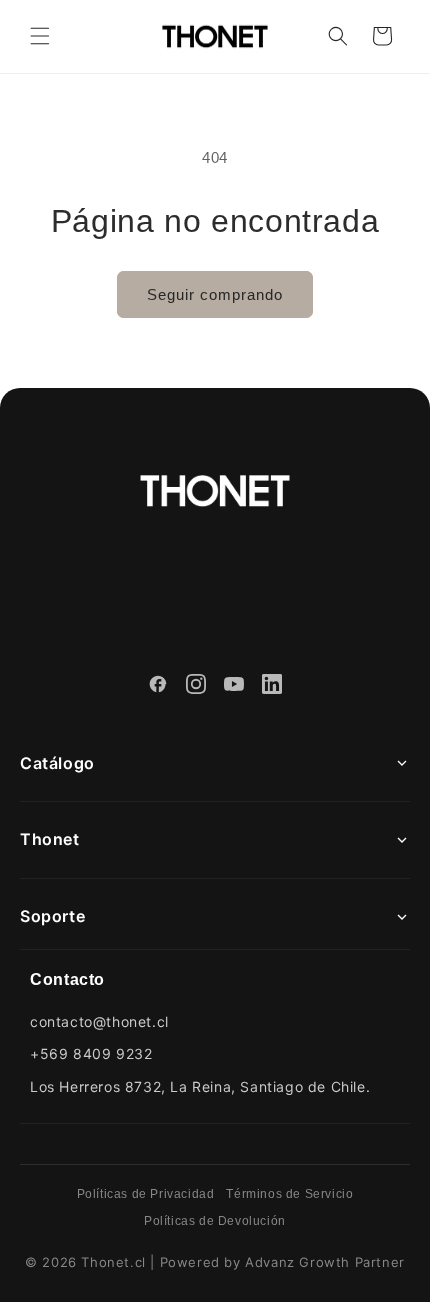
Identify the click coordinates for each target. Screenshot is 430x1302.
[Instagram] (196, 687)
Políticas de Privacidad (146, 1194)
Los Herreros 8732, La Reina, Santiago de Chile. (200, 1086)
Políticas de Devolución (215, 1221)
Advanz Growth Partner (325, 1262)
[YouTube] (234, 687)
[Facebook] (158, 687)
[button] (40, 36)
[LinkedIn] (272, 687)
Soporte (52, 916)
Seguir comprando (215, 294)
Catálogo (57, 763)
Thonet (50, 839)
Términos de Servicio (289, 1194)
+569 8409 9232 (91, 1053)
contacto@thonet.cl (99, 1021)
